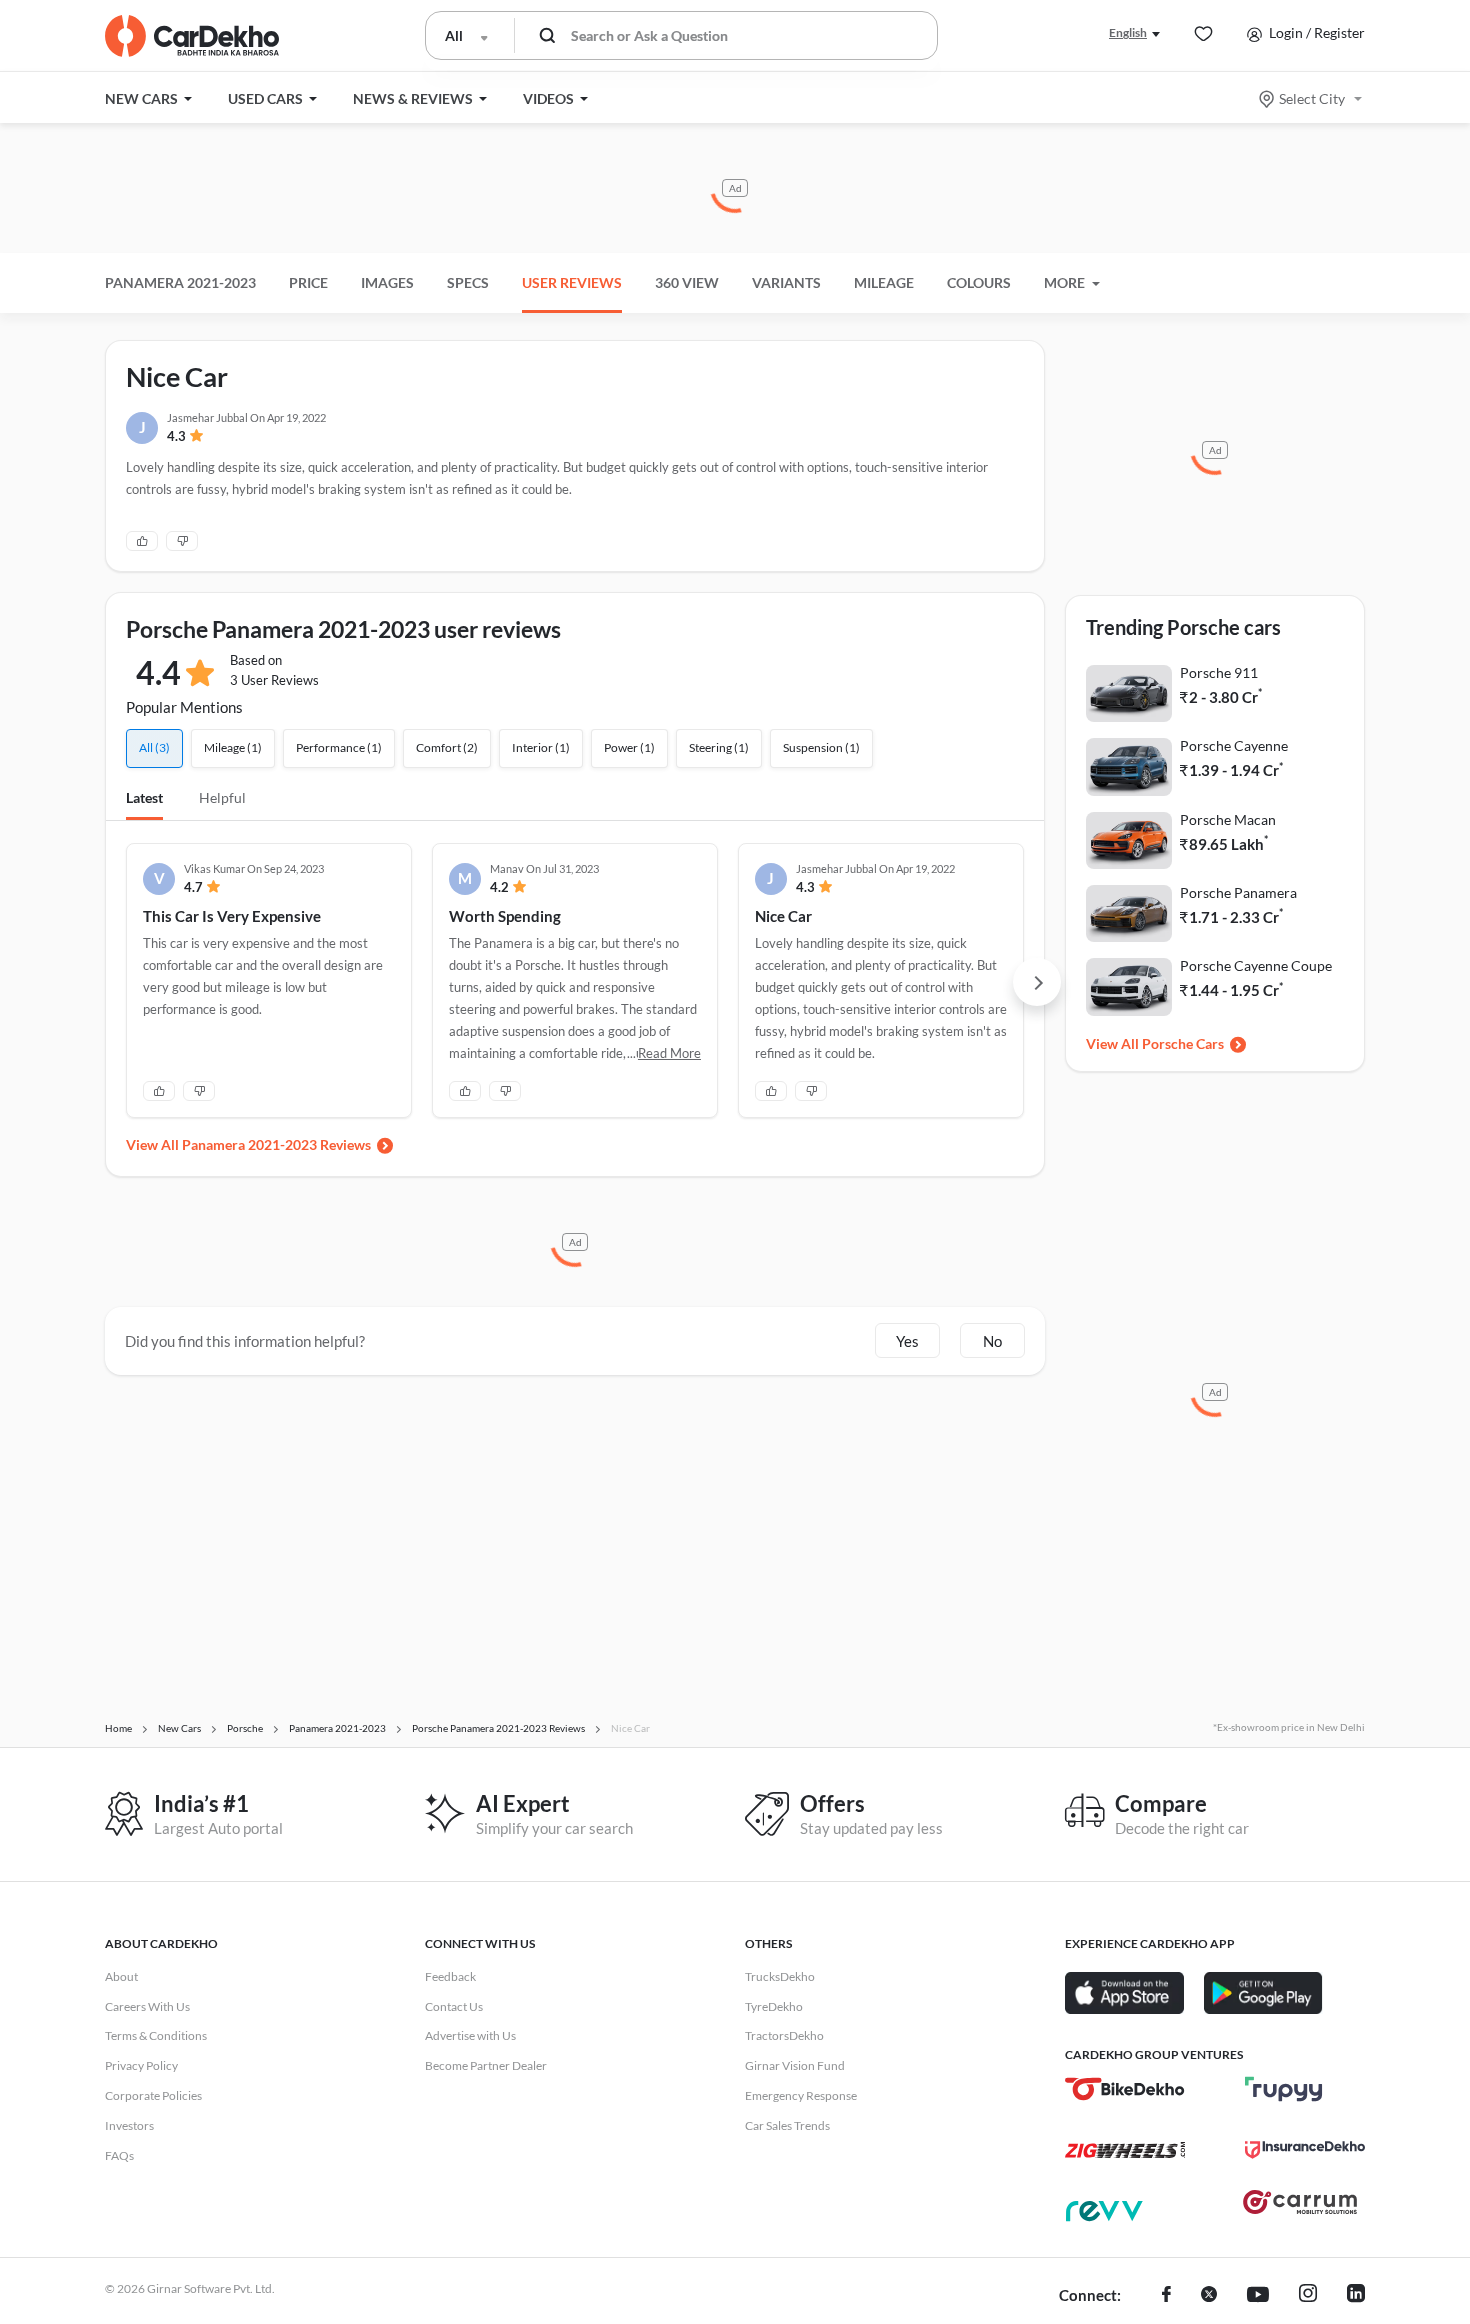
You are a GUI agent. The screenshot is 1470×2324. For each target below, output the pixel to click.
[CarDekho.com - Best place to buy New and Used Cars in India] (192, 36)
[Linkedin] (1356, 2296)
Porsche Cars (1183, 1043)
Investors (129, 2125)
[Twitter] (1209, 2296)
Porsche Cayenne (1234, 745)
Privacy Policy (141, 2065)
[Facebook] (1166, 2296)
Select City (1312, 98)
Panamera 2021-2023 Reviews (276, 1144)
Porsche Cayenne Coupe (1256, 965)
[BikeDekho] (1125, 2089)
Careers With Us (147, 2006)
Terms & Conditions (156, 2035)
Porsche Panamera (1238, 892)
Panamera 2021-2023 (180, 282)
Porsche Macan (1228, 819)
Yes (907, 1341)
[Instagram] (1308, 2296)
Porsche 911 (1219, 672)
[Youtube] (1258, 2296)
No (992, 1341)
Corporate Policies (153, 2095)
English (1128, 32)
